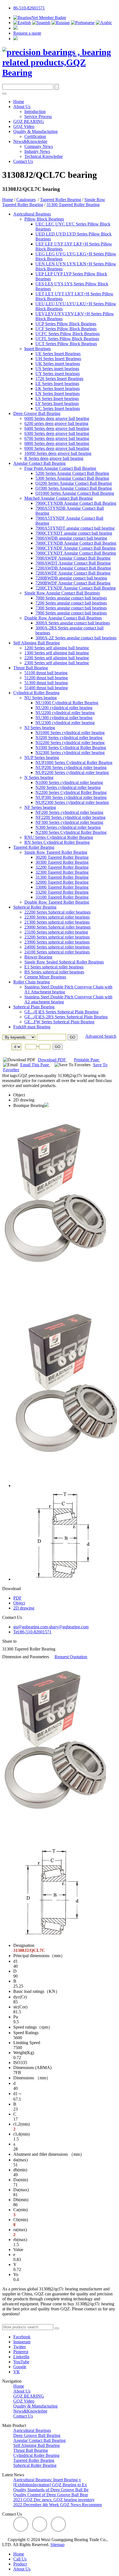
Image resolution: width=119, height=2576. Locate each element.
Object (19, 1095)
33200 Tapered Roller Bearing (62, 892)
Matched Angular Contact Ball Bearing (59, 498)
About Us (22, 107)
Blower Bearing (38, 957)
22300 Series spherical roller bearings (57, 917)
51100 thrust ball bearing (46, 673)
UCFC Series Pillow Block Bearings (68, 334)
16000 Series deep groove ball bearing (58, 453)
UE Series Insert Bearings (58, 354)
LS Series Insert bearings (57, 398)
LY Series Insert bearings (57, 403)
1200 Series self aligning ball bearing (57, 648)
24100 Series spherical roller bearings (57, 952)
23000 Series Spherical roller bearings (57, 927)
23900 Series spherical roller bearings (57, 942)
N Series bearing (39, 777)
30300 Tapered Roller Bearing (62, 862)
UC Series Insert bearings (58, 408)
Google (20, 2367)
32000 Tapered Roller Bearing (62, 882)
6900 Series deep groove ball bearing (57, 448)
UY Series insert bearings (58, 374)
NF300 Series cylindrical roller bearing (69, 822)
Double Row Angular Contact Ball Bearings (63, 618)
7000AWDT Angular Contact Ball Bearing (73, 563)
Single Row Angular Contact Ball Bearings (62, 593)
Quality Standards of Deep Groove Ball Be (51, 2490)
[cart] (15, 28)
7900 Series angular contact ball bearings (71, 613)
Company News (39, 146)
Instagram (22, 2342)
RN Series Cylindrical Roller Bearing (57, 842)
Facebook (22, 2337)
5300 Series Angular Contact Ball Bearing (72, 478)
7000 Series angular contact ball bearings (71, 598)
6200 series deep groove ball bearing (56, 423)
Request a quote (27, 33)
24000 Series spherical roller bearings (57, 947)
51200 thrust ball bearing (46, 678)
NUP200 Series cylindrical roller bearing (71, 767)
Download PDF (52, 1060)
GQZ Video (24, 126)
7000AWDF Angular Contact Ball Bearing (73, 558)
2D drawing (24, 1100)
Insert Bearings (37, 349)
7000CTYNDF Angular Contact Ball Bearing (76, 548)
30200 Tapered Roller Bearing (62, 857)
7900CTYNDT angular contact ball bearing (74, 533)
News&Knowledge (30, 141)
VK (17, 2372)
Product (20, 2564)
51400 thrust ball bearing (46, 688)
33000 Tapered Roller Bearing (62, 887)
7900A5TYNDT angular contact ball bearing (75, 528)
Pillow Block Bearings (44, 219)
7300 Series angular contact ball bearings (71, 608)
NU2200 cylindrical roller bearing (65, 713)
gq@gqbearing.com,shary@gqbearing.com (51, 1627)
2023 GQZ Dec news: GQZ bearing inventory (54, 2500)
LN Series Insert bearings (58, 394)
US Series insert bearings (57, 369)
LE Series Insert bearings (57, 384)
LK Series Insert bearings (58, 389)
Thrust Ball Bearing (31, 668)
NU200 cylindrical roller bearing (64, 708)
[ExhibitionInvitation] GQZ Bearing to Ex (50, 2485)
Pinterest (21, 2352)
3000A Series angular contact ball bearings (73, 623)
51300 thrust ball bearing (46, 683)
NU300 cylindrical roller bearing (64, 718)
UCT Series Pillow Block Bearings (66, 344)
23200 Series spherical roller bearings (57, 937)
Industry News (37, 151)
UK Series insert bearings (58, 364)
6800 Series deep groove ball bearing (57, 443)
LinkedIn (21, 2357)
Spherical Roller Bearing (35, 907)
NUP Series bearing (42, 758)
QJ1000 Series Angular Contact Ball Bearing (75, 493)
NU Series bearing (41, 698)
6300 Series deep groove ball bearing (57, 433)
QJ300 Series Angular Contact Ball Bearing (74, 488)
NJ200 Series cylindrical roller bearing (69, 738)
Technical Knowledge (44, 156)
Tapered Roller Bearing (61, 200)
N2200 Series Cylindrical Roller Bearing (71, 792)
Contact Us (23, 161)
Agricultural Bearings (32, 214)
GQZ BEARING (29, 121)
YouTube (21, 2362)
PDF (17, 1598)
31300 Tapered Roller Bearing (73, 205)
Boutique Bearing (29, 1105)
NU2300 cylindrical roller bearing (65, 723)
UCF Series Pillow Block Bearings (66, 329)
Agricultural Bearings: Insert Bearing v (47, 2480)
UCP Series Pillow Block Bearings (66, 324)
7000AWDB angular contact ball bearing (71, 538)
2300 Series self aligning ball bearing (57, 663)
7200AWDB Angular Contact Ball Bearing (73, 568)
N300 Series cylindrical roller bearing (68, 827)
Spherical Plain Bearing (34, 1007)
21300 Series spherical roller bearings (57, 922)
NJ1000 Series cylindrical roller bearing (70, 733)
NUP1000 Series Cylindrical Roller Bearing (74, 762)
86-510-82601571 (29, 8)
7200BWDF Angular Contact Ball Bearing (73, 583)
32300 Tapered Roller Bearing (62, 872)
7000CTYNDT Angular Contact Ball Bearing (76, 553)
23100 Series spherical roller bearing (56, 932)
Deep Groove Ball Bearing (37, 413)
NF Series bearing (40, 807)
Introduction (35, 112)
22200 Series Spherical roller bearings (57, 912)
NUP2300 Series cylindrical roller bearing (72, 802)
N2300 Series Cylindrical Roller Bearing (71, 832)
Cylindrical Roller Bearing (36, 693)
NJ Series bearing (40, 728)
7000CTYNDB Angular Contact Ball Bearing (76, 543)
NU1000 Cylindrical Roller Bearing (67, 703)
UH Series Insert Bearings (58, 359)
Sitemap (57, 2545)
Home (19, 102)
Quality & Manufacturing (35, 131)
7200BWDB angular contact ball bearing (71, 578)
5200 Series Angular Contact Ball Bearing (72, 473)
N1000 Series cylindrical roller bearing (69, 782)
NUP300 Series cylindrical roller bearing (71, 797)
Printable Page (87, 1060)
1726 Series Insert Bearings (59, 379)
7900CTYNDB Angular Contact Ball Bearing (76, 503)
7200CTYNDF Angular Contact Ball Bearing (76, 588)
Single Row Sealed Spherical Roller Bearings (64, 962)
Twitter (20, 2347)
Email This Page (35, 1065)
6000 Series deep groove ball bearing (57, 418)
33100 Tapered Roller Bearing (62, 897)
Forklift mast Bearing (32, 1027)
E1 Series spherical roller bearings (54, 967)
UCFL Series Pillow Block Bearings (67, 339)
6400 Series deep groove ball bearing (57, 428)
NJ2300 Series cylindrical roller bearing (70, 753)
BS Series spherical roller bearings (54, 972)
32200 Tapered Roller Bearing (62, 867)
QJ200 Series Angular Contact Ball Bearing (74, 483)
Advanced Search (101, 1036)
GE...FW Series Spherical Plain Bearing (59, 1022)
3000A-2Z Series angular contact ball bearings (76, 638)
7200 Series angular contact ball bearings (71, 603)
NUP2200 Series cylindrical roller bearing (72, 772)
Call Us (20, 2559)
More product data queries (25, 2322)
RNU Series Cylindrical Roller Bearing (59, 837)
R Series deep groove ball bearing (54, 458)
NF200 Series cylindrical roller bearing (69, 812)
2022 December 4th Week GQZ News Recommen (58, 2505)
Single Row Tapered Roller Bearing (56, 852)
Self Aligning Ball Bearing (37, 643)
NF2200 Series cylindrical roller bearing (70, 817)
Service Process (38, 116)
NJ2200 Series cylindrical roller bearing (70, 743)
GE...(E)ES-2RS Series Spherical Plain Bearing (66, 1017)
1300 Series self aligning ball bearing (57, 653)
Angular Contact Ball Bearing (39, 463)
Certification (35, 136)
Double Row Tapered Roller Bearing (57, 902)
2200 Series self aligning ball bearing (57, 658)
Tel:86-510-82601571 (32, 1632)
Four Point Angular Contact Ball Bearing (60, 468)
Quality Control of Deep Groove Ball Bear (51, 2495)
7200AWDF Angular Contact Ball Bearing (73, 573)
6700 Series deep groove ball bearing (57, 438)
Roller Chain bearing (32, 982)
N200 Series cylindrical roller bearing (68, 787)
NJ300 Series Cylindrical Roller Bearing (71, 748)
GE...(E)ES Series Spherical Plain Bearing (61, 1012)
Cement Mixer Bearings (45, 977)
